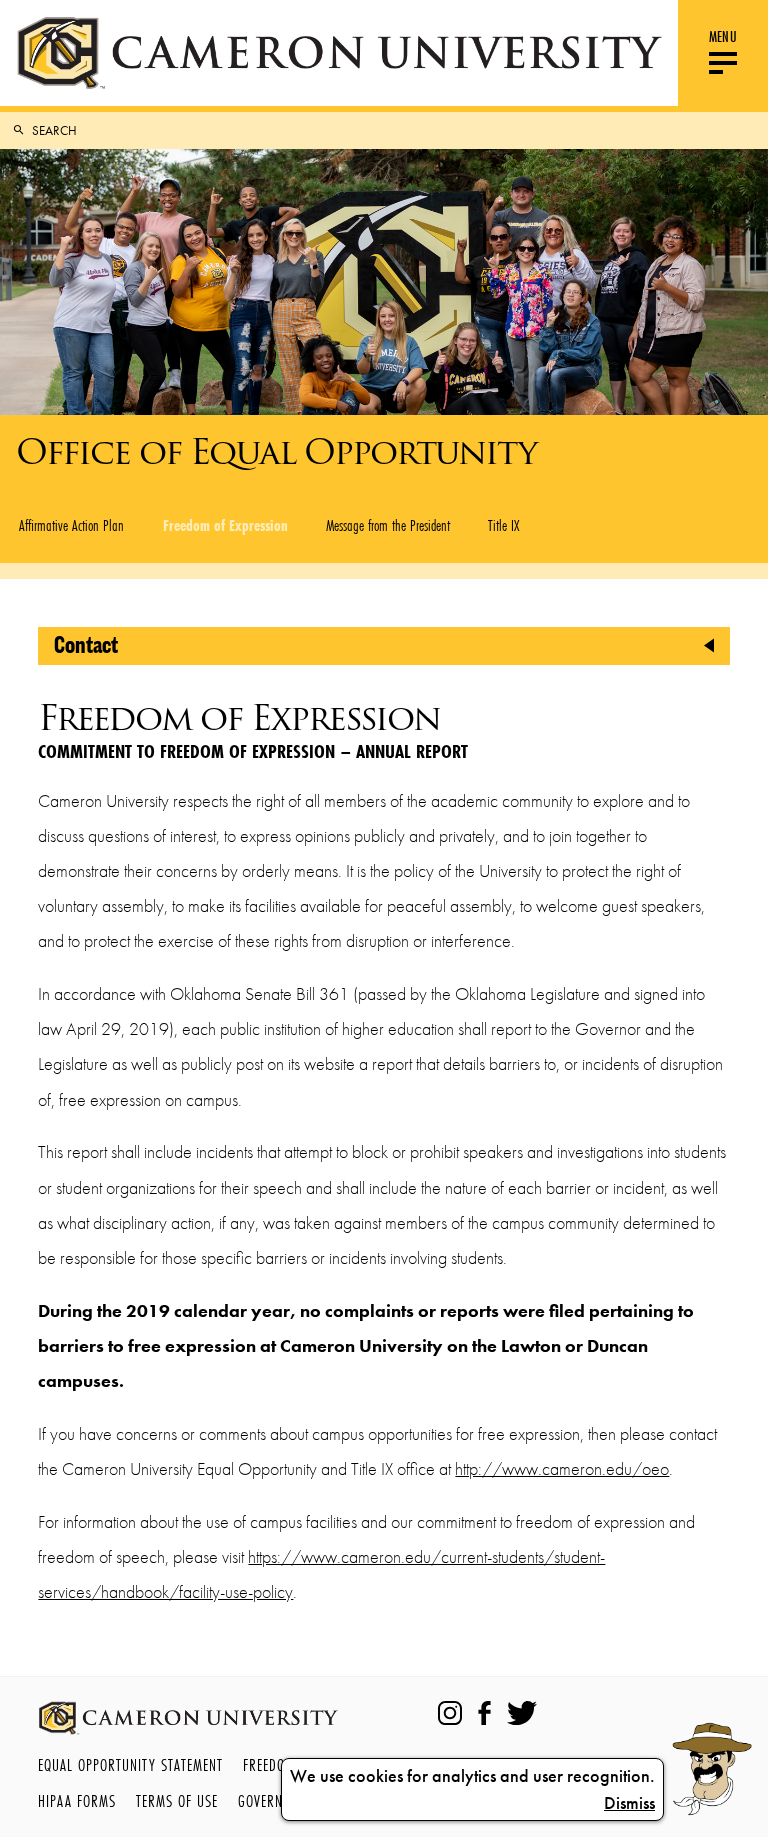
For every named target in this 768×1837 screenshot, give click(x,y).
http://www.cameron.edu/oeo (562, 1469)
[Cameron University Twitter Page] (522, 1713)
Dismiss (629, 1803)
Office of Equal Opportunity (276, 451)
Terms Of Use (177, 1800)
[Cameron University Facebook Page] (484, 1713)
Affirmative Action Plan (71, 525)
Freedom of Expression (225, 525)
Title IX (503, 525)
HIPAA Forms (77, 1800)
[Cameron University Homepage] (339, 53)
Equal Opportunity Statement (130, 1764)
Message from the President (388, 525)
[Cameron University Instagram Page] (450, 1713)
